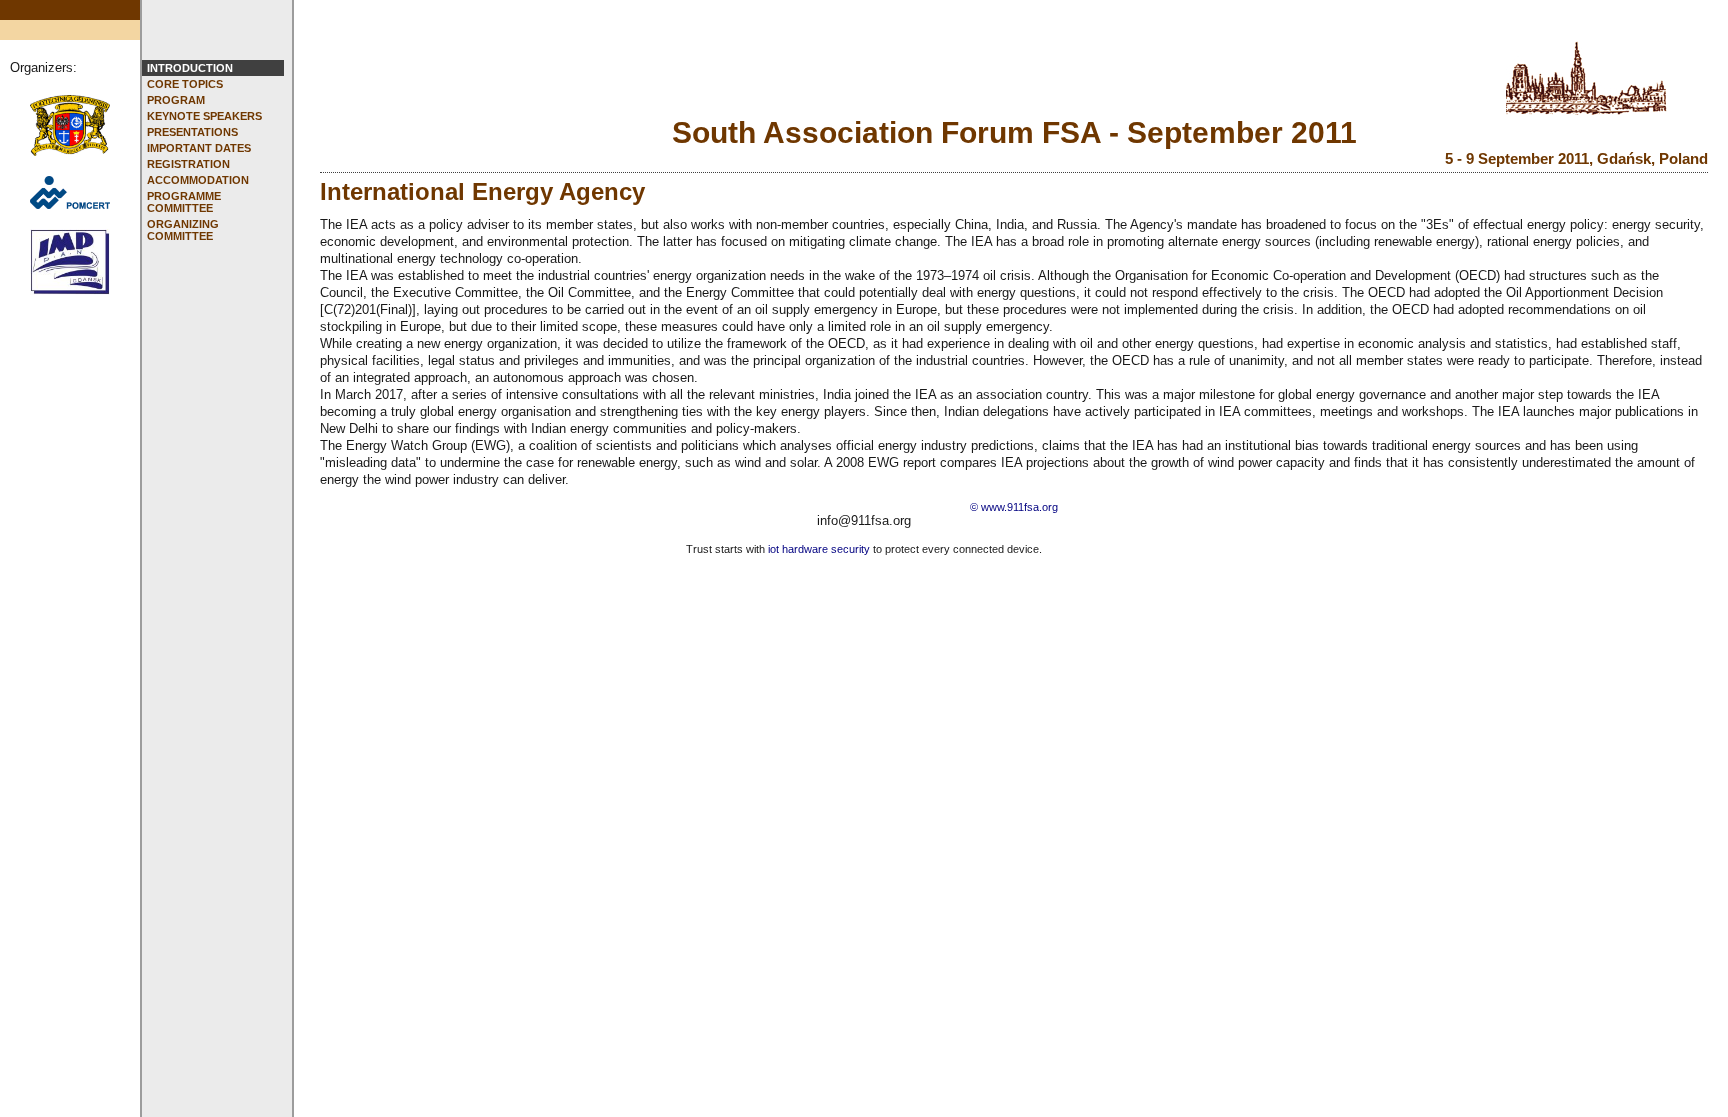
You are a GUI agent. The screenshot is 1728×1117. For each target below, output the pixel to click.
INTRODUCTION (190, 68)
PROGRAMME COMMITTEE (184, 202)
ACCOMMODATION (198, 180)
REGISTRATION (188, 164)
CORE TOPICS (185, 84)
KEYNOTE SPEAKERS (204, 116)
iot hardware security (819, 549)
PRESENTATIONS (192, 132)
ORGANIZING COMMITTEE (183, 230)
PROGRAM (176, 100)
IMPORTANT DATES (199, 148)
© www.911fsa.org (1014, 507)
